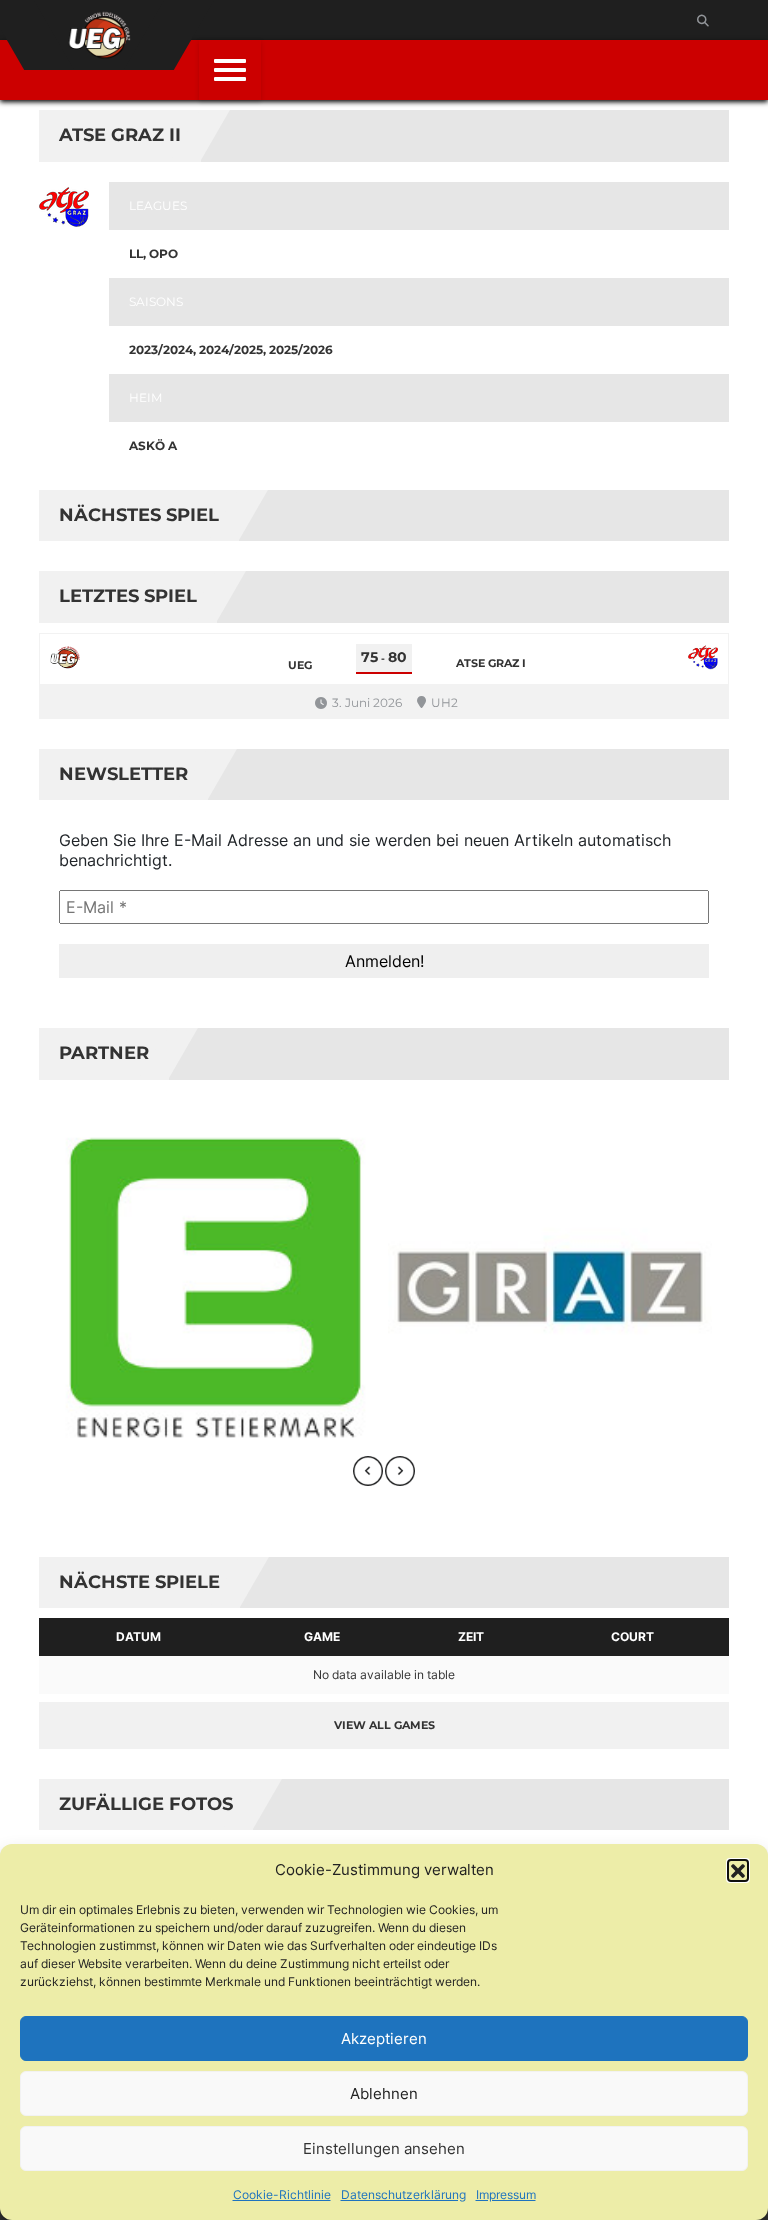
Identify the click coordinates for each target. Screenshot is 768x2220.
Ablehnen (384, 2093)
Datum (138, 1636)
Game (322, 1636)
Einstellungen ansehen (384, 2148)
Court (632, 1636)
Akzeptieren (384, 2038)
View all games (384, 1725)
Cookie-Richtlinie (282, 2194)
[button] (738, 1870)
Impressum (506, 2194)
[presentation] (368, 1471)
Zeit (471, 1636)
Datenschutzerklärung (403, 2194)
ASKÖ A (153, 445)
